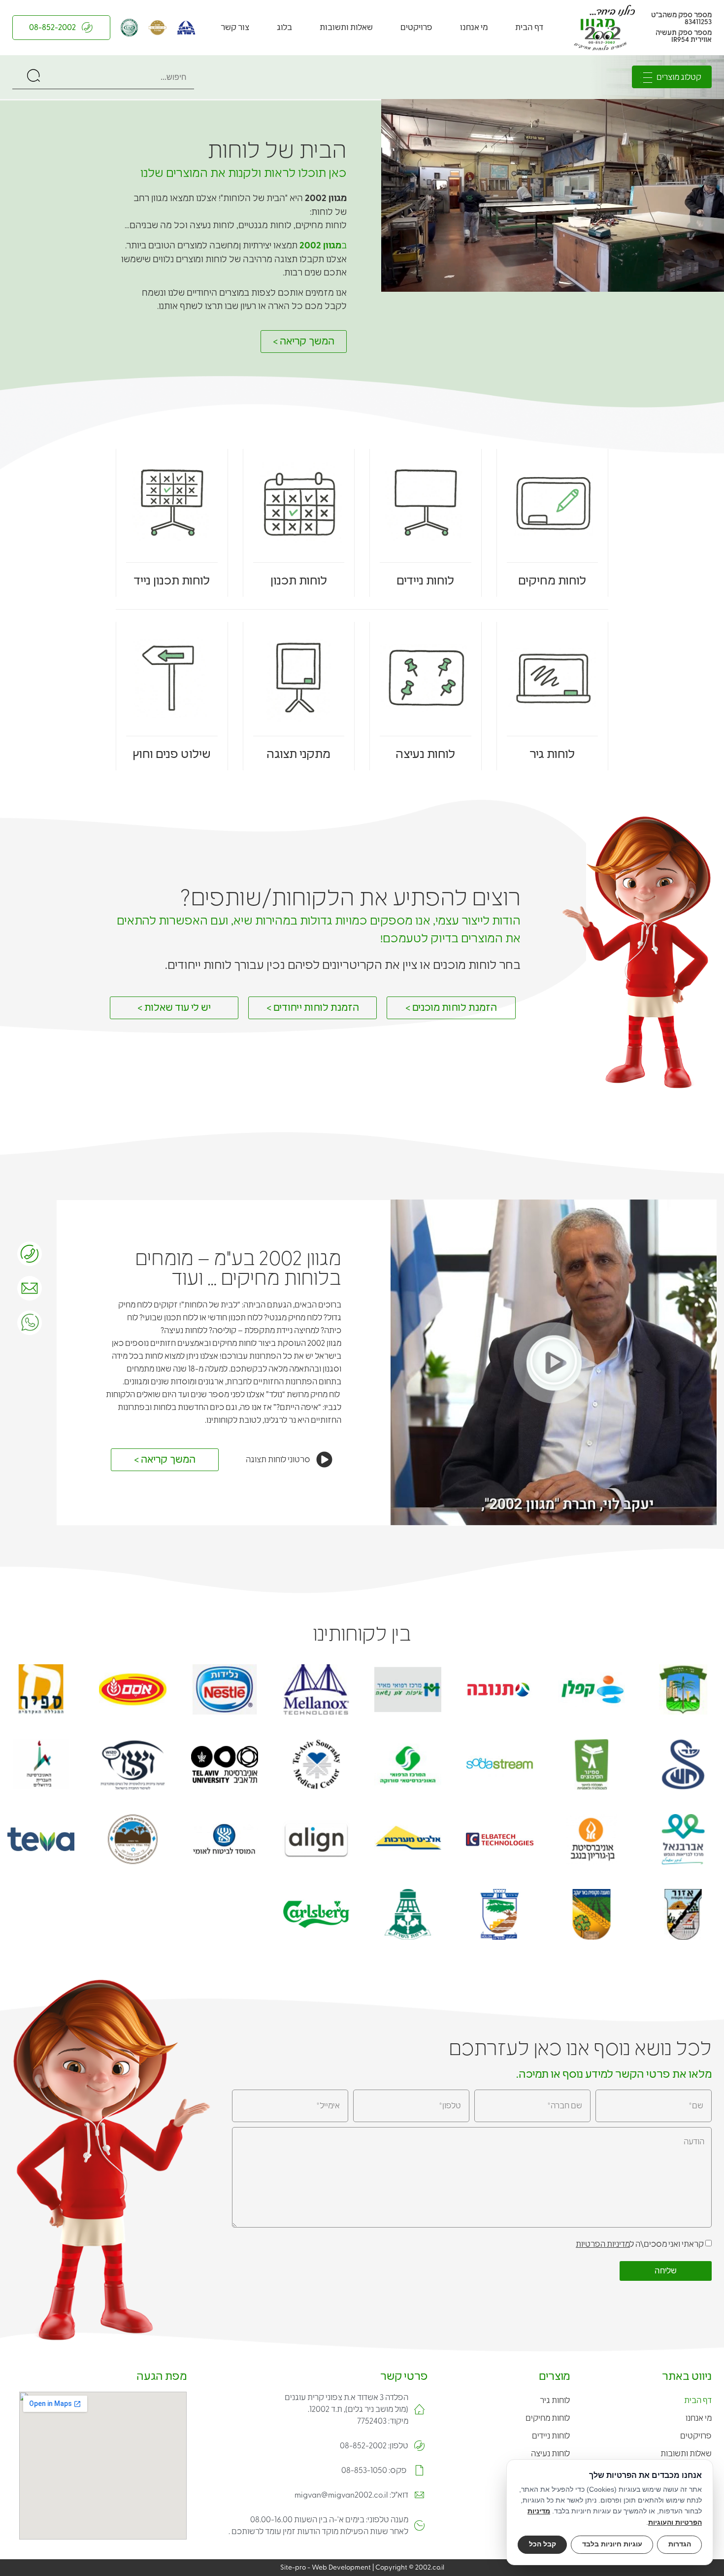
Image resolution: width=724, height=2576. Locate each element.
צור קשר (235, 28)
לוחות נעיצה (425, 754)
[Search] (33, 77)
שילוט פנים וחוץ (172, 754)
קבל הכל (543, 2544)
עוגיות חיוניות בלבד (612, 2544)
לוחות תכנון (299, 581)
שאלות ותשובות (346, 28)
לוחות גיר (552, 754)
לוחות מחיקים (552, 581)
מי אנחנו (474, 28)
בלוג (284, 28)
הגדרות (680, 2544)
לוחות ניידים (425, 581)
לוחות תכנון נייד (172, 581)
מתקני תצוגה (298, 754)
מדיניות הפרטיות (603, 2244)
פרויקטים (416, 28)
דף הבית (529, 28)
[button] (554, 1362)
